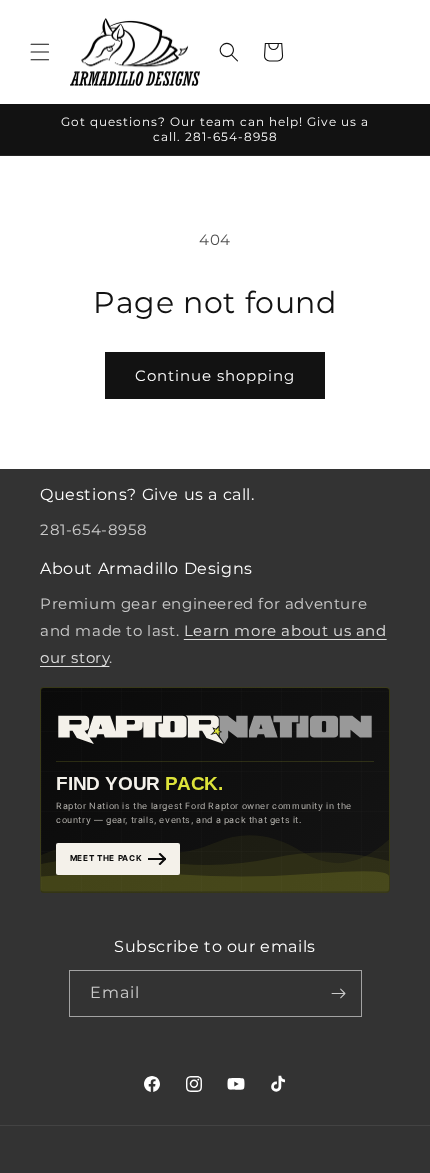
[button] (40, 52)
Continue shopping (215, 375)
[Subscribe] (339, 993)
